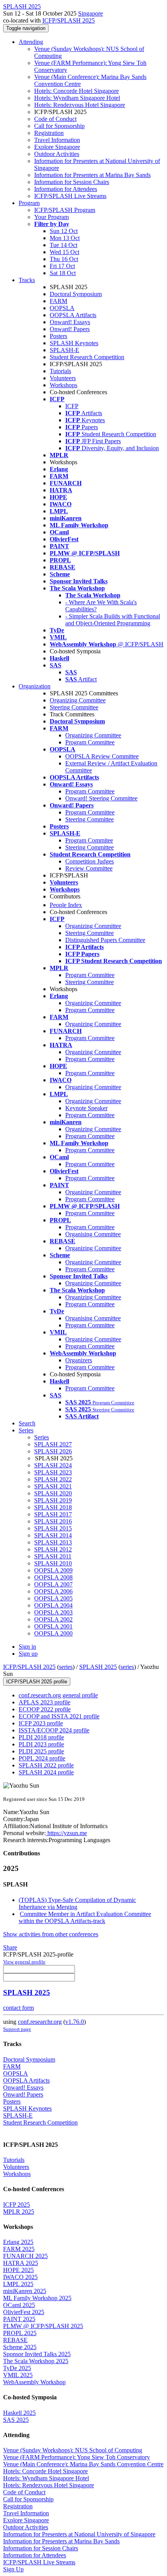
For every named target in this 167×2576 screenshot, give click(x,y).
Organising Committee (93, 1234)
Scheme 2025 (20, 2347)
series (66, 1667)
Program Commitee (89, 840)
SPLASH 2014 (53, 1535)
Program (29, 203)
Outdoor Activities (57, 154)
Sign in (27, 1647)
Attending (31, 42)
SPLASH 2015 (53, 1528)
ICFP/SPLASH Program (65, 210)
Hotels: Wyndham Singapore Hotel (77, 98)
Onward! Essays (70, 322)
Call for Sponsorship (59, 126)
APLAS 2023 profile (44, 1702)
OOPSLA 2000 (53, 1633)
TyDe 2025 (17, 2368)
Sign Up (13, 2569)
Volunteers (63, 378)
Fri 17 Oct (62, 266)
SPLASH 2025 (98, 1667)
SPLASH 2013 (53, 1542)
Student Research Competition (87, 357)
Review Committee (89, 868)
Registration (49, 133)
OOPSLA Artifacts (73, 315)
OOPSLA (62, 308)
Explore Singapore (57, 147)
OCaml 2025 (19, 2305)
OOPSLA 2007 (53, 1584)
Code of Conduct (55, 119)
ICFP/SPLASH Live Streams (70, 196)
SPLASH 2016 (53, 1521)
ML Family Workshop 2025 (37, 2298)
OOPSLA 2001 (53, 1626)
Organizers (79, 1360)
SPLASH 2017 (53, 1514)
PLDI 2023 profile (41, 1744)
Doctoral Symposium (76, 294)
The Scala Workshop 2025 (36, 2361)
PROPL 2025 (20, 2333)
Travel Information (57, 140)
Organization (35, 686)
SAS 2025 (16, 2420)
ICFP (72, 406)
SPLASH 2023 (53, 1472)
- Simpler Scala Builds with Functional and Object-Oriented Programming (113, 620)
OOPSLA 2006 (53, 1591)
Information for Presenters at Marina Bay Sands (92, 175)
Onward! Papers (70, 329)
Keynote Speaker (86, 1108)
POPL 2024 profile (42, 1758)
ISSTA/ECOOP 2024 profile (54, 1730)
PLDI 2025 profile (41, 1751)
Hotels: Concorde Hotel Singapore (77, 91)
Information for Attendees (66, 189)
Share (10, 1947)
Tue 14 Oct (63, 245)
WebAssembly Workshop (34, 2382)
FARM (58, 301)
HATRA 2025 (21, 2263)
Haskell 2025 (19, 2413)
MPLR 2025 (19, 2212)
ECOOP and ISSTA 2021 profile (59, 1716)
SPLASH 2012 (53, 1549)
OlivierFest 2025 (24, 2312)
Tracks (27, 280)
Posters (58, 336)
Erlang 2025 (18, 2242)
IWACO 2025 (20, 2277)
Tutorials (60, 371)
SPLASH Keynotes (74, 343)
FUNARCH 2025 (25, 2256)
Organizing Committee (78, 700)
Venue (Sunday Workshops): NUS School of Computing (73, 2450)
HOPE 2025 (18, 2270)
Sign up (28, 1654)
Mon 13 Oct (65, 238)
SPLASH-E (64, 350)
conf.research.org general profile (58, 1695)
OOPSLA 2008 (53, 1577)
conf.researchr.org (40, 2022)
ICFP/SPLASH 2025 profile (37, 1682)
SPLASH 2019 (53, 1500)
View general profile (24, 1962)
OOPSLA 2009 (53, 1570)
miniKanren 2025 (25, 2291)
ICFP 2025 (17, 2205)
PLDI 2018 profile (41, 1737)
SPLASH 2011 (53, 1556)
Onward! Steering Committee (101, 798)
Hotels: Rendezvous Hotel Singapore (80, 105)
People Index (66, 905)
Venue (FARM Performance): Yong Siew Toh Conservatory (77, 2457)
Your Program (51, 217)
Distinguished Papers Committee (105, 940)
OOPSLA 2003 (53, 1612)
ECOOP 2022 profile (45, 1709)
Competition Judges (90, 861)
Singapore (90, 13)
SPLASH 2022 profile (46, 1765)
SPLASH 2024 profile (46, 1772)
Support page (17, 2029)
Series (42, 1437)
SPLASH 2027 (53, 1444)
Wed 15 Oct (64, 252)
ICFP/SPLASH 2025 (69, 20)
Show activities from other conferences (51, 1934)
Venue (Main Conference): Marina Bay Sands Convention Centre (83, 2464)
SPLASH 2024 (53, 1465)
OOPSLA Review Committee (102, 756)
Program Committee (90, 742)
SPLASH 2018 (53, 1507)
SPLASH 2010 (53, 1563)
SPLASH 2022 (53, 1479)
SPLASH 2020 (53, 1493)
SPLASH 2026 (53, 1451)
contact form (18, 2008)
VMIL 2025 (18, 2375)
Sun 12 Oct (64, 231)
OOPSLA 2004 (53, 1605)
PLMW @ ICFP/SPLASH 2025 (43, 2326)
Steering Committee (74, 707)
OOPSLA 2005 (53, 1598)
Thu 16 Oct (64, 259)
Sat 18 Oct (63, 273)
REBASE (15, 2340)
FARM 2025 (19, 2249)
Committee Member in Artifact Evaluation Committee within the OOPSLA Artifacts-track (85, 1917)
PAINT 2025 (19, 2319)
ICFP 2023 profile (41, 1723)
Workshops (63, 385)
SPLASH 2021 (53, 1486)
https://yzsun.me (66, 1833)
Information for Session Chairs (72, 182)
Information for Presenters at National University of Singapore (79, 2534)
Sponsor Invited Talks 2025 (37, 2354)
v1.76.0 (75, 2022)
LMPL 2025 (18, 2284)
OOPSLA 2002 (53, 1619)
